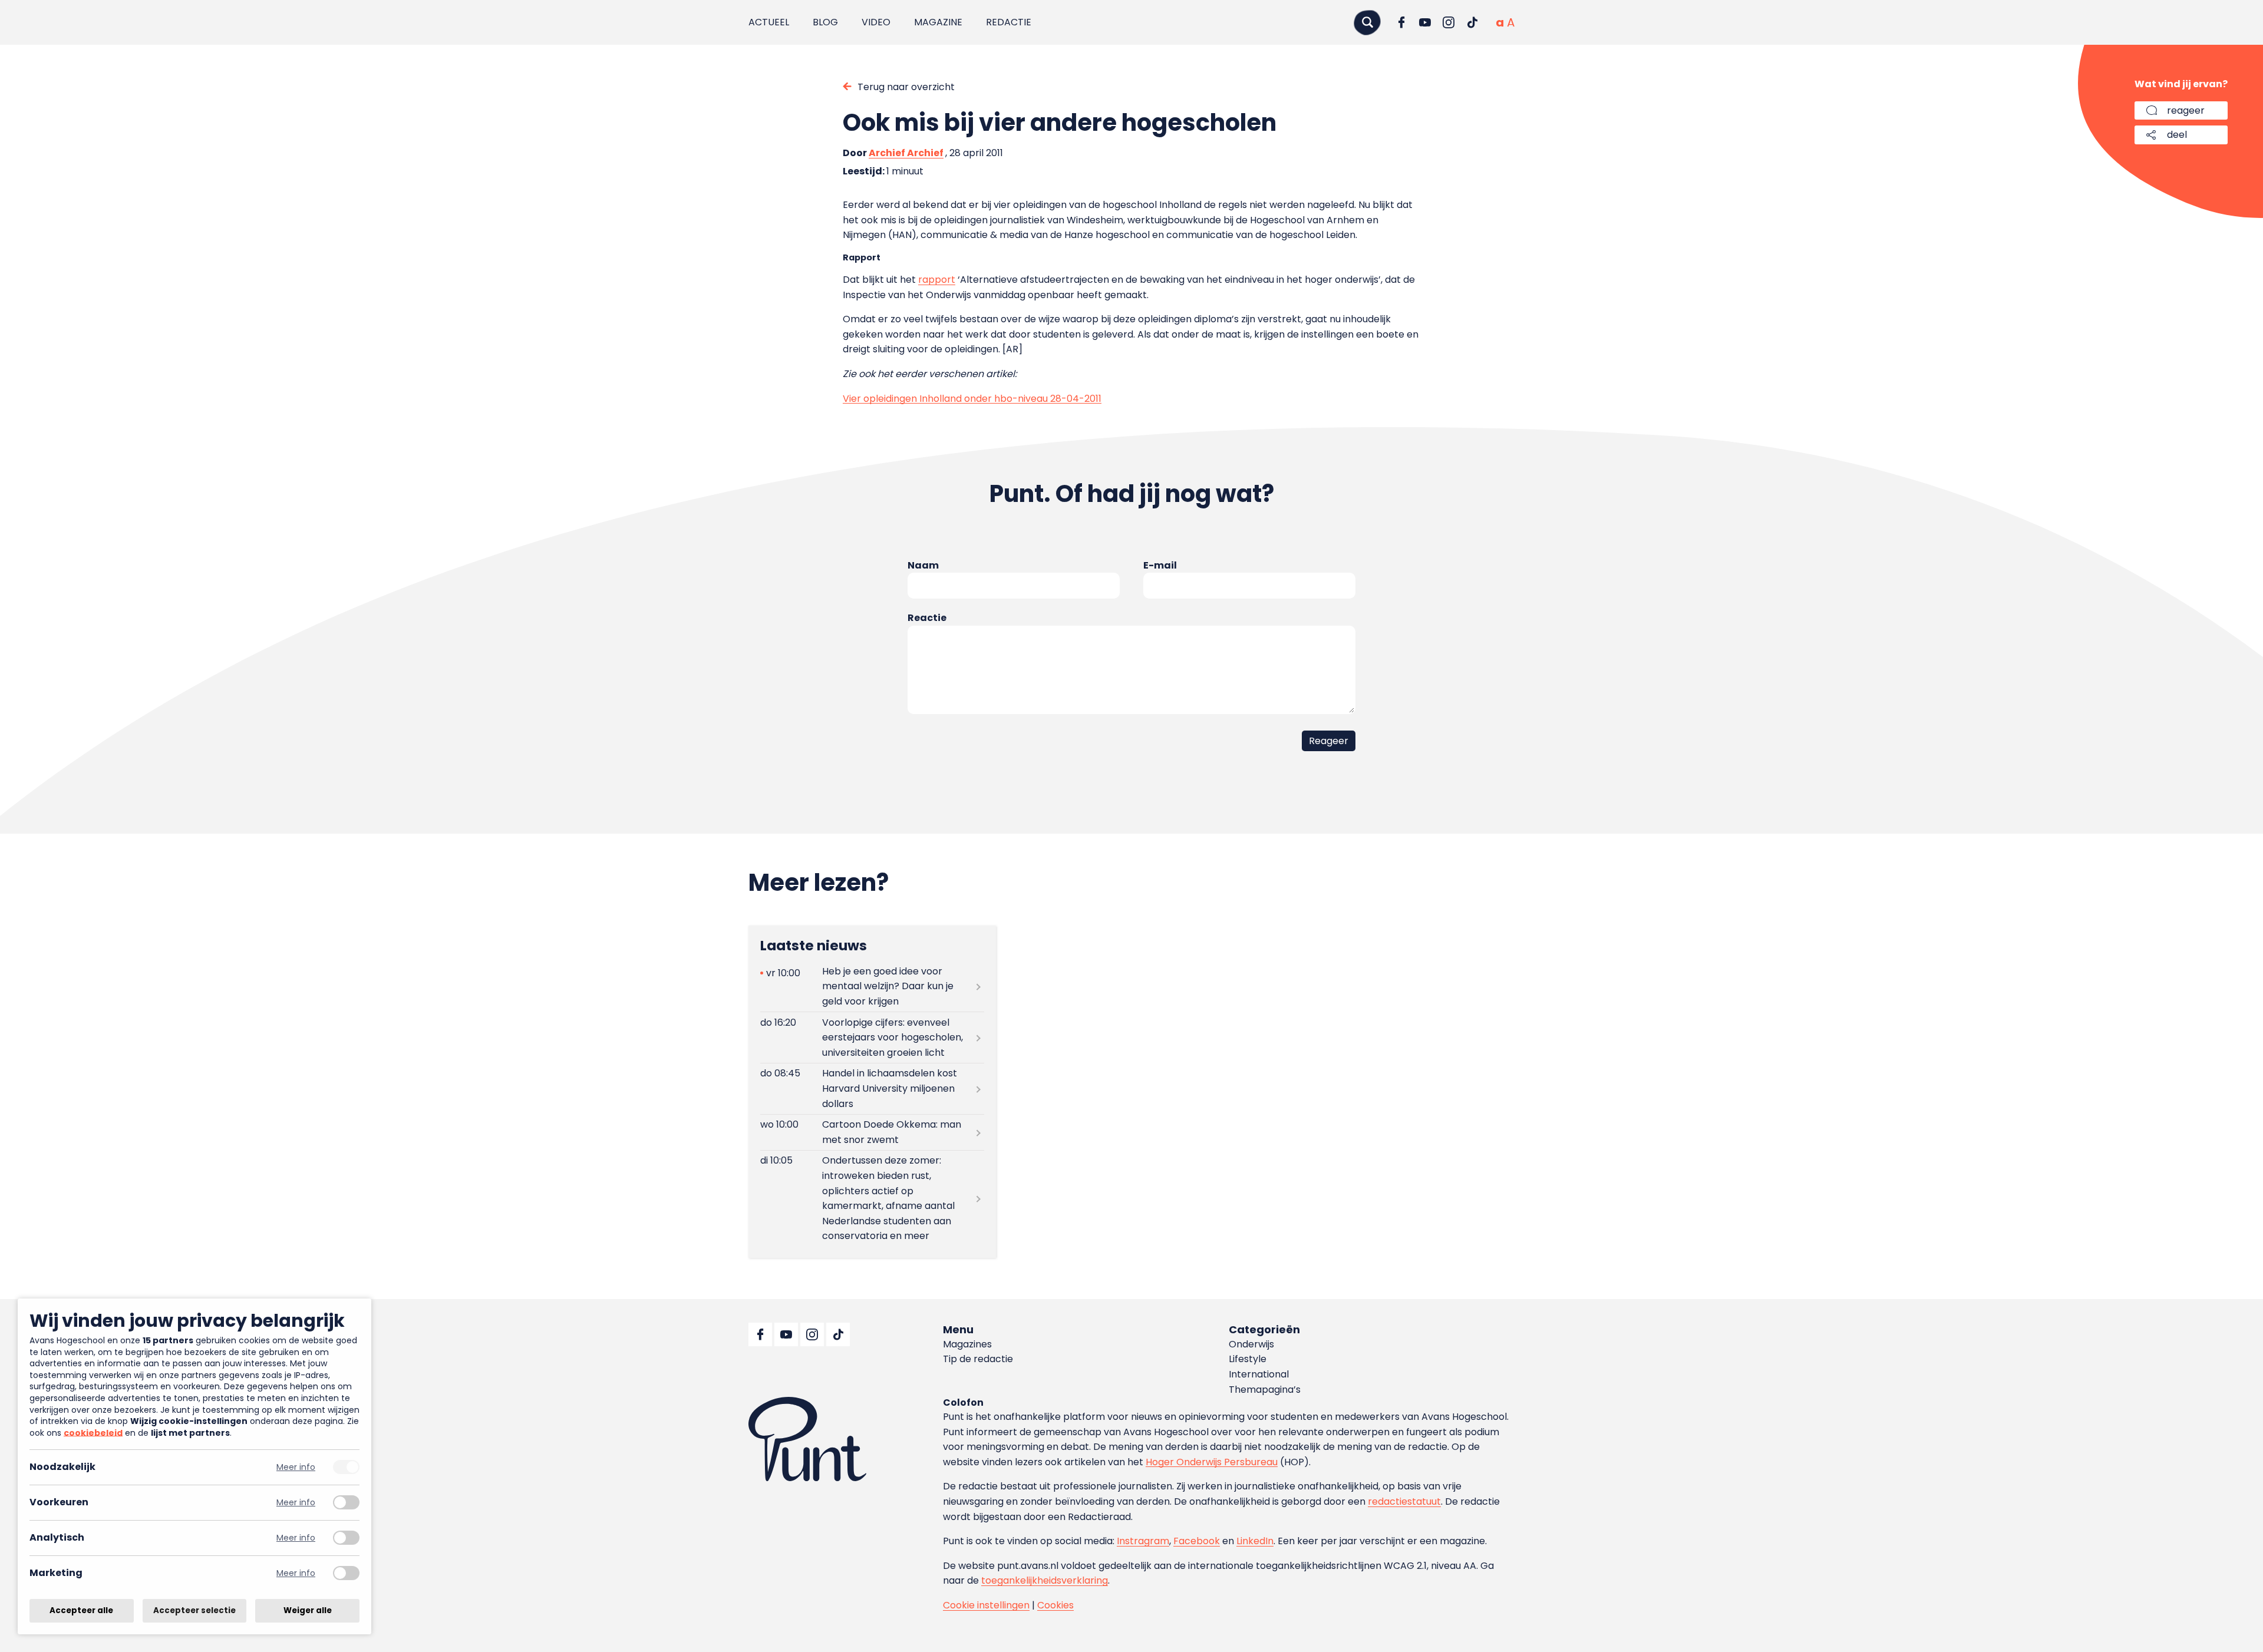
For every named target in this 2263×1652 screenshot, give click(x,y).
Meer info (296, 1467)
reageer (2186, 110)
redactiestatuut (1404, 1501)
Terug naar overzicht (906, 87)
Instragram (1143, 1541)
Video (876, 22)
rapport (937, 280)
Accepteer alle (81, 1610)
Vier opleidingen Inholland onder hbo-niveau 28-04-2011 (972, 399)
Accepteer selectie (194, 1610)
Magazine (938, 22)
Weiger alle (308, 1610)
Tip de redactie (978, 1359)
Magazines (967, 1344)
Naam (923, 565)
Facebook (1197, 1541)
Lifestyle (1248, 1359)
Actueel (769, 22)
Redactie (1009, 22)
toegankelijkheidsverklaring (1045, 1580)
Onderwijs (1251, 1344)
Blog (825, 22)
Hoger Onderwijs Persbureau (1212, 1462)
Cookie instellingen (986, 1605)
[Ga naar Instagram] (1449, 22)
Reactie (927, 618)
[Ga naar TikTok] (1472, 22)
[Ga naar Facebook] (1401, 22)
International (1259, 1374)
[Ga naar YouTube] (1425, 22)
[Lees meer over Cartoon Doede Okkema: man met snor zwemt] (872, 1132)
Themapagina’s (1265, 1390)
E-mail (1160, 565)
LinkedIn (1255, 1541)
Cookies (1055, 1605)
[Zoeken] (1367, 22)
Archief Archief (906, 153)
